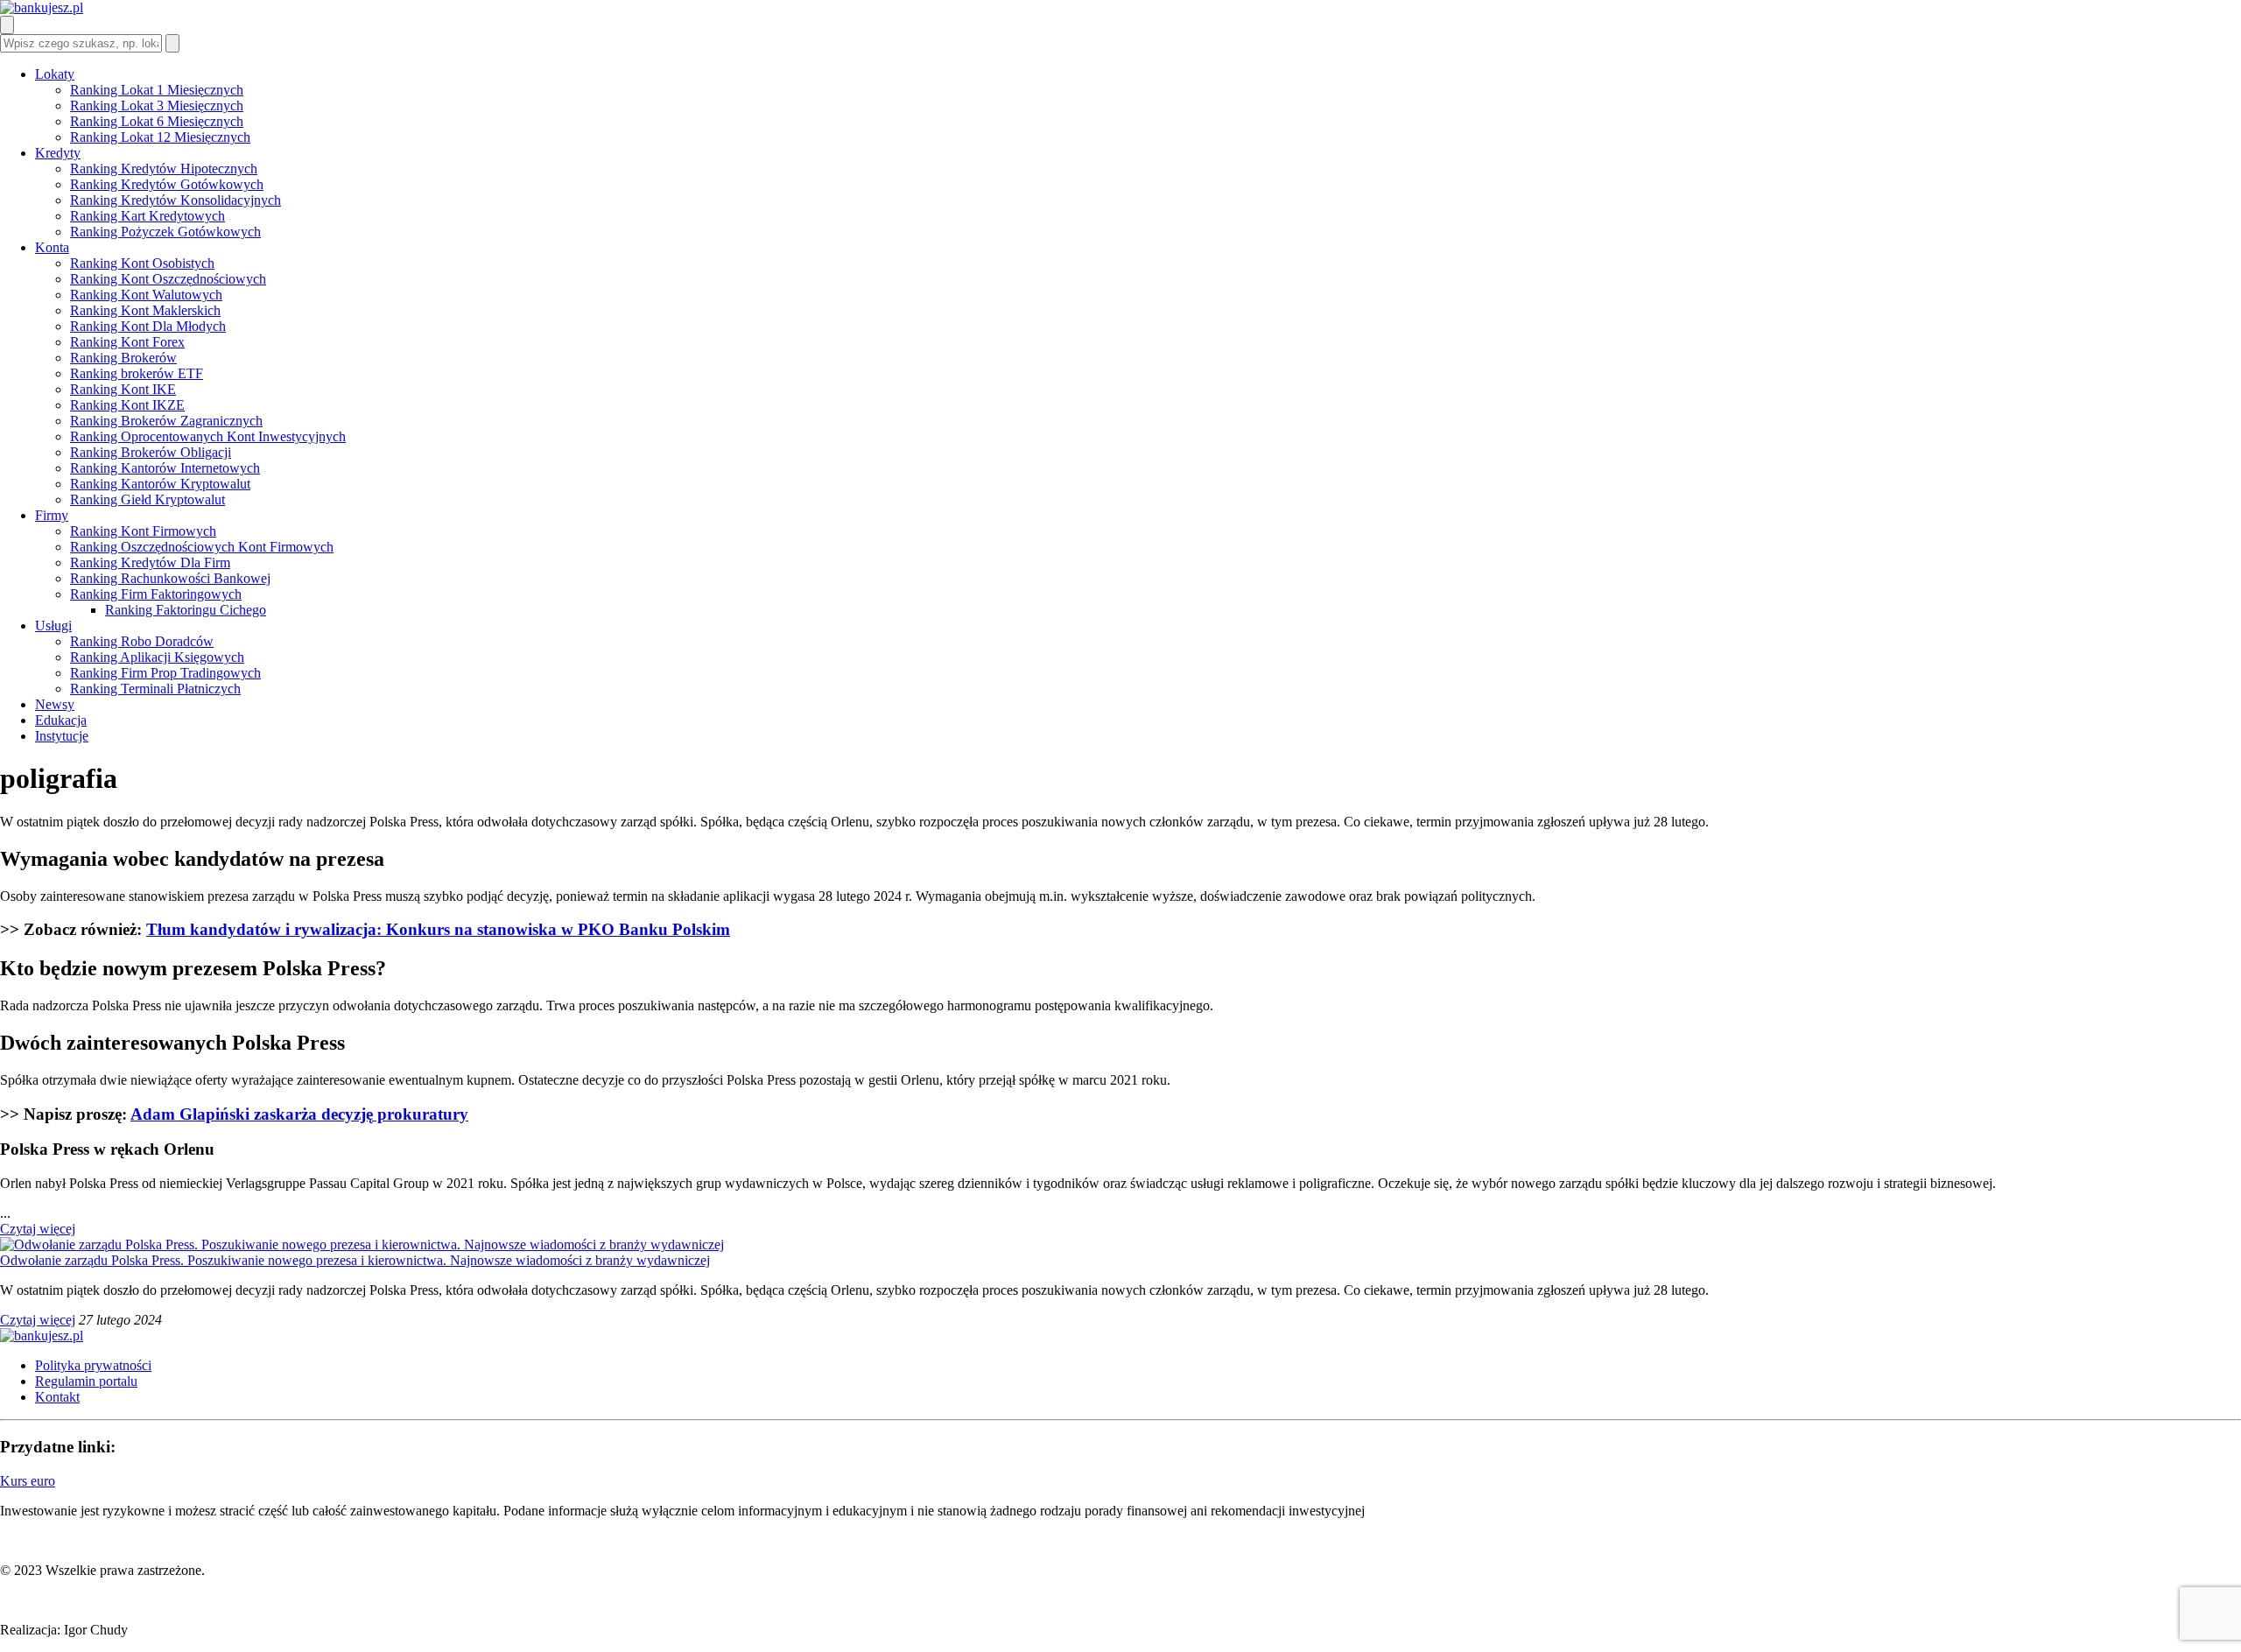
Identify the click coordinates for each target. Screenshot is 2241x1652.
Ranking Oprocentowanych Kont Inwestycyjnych (208, 436)
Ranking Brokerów (123, 358)
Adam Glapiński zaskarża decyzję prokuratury (299, 1114)
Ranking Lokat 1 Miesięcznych (157, 90)
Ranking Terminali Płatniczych (155, 689)
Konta (52, 247)
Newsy (55, 704)
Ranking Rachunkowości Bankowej (170, 578)
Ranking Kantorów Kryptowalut (160, 484)
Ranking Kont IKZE (127, 405)
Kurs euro (28, 1481)
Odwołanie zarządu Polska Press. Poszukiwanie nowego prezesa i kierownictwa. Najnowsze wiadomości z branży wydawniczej (355, 1260)
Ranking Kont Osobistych (142, 263)
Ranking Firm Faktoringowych (156, 594)
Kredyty (58, 153)
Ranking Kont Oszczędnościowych (168, 279)
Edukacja (61, 720)
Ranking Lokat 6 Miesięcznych (157, 121)
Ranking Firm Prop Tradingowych (165, 673)
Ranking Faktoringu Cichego (186, 610)
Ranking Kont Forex (127, 342)
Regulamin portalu (86, 1381)
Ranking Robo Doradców (142, 641)
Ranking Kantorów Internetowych (165, 468)
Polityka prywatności (93, 1365)
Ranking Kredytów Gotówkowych (167, 184)
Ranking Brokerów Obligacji (151, 452)
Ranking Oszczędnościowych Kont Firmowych (202, 547)
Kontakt (57, 1397)
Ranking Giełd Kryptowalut (148, 499)
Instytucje (62, 736)
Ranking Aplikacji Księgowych (157, 657)
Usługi (53, 626)
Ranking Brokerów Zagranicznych (166, 421)
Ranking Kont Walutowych (146, 295)
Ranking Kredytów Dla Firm (150, 562)
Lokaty (55, 74)
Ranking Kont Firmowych (143, 531)
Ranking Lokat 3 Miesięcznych (157, 105)
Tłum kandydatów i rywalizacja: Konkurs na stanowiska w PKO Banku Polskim (438, 929)
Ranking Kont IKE (123, 389)
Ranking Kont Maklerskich (145, 310)
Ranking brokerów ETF (137, 373)
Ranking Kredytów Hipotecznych (164, 169)
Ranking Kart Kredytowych (148, 216)
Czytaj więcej (38, 1229)
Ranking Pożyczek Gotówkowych (165, 232)
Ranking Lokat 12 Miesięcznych (160, 137)
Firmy (52, 515)
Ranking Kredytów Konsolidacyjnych (176, 200)
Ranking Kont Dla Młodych (148, 326)
